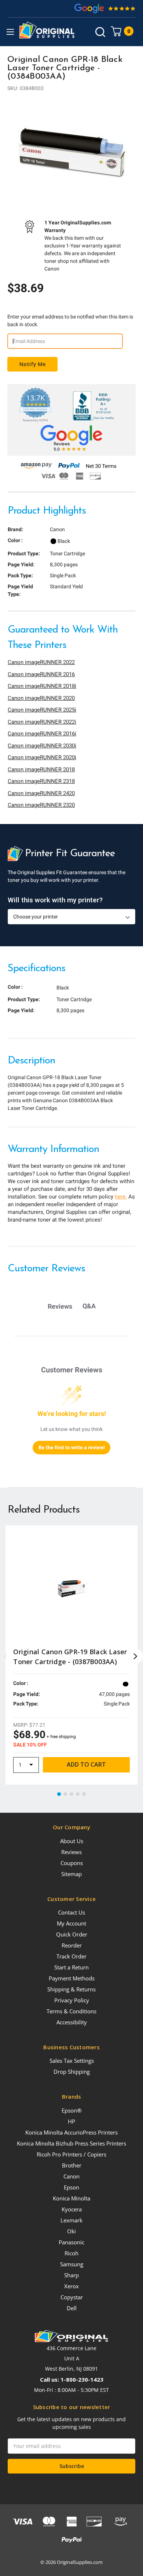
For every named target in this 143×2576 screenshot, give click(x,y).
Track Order (71, 1956)
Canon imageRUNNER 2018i (42, 686)
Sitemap (71, 1874)
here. (121, 1197)
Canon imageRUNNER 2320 (41, 805)
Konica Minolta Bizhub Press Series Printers (71, 2143)
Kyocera (72, 2209)
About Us (72, 1841)
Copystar (72, 2297)
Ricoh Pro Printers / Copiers (71, 2154)
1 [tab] (59, 1794)
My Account (71, 1923)
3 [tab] (72, 1794)
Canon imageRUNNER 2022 (41, 662)
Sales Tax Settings (72, 2061)
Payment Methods (72, 1978)
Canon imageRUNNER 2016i (42, 734)
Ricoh (71, 2253)
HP (71, 2121)
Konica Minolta (71, 2198)
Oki (71, 2231)
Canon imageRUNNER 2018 (41, 769)
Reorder (72, 1945)
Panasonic (71, 2242)
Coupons (72, 1863)
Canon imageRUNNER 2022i (42, 722)
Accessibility (72, 2022)
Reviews (71, 1852)
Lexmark (71, 2220)
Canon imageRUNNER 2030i (42, 746)
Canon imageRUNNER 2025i (42, 710)
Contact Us (71, 1912)
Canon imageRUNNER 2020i (42, 757)
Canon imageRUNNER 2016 (41, 674)
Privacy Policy (72, 2000)
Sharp (71, 2275)
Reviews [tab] (60, 1306)
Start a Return (71, 1967)
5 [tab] (84, 1794)
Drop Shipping (72, 2072)
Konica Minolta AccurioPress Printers (71, 2132)
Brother (72, 2165)
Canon (71, 2176)
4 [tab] (78, 1794)
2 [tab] (66, 1794)
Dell (72, 2308)
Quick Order (72, 1934)
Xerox (71, 2286)
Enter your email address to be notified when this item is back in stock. (70, 320)
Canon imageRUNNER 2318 (41, 781)
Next (136, 1656)
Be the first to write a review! (72, 1447)
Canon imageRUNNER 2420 (41, 793)
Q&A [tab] (89, 1306)
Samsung (72, 2264)
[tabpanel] (71, 152)
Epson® (71, 2110)
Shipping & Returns (71, 1989)
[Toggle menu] (10, 32)
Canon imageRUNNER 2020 (41, 698)
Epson (71, 2187)
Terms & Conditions (71, 2011)
